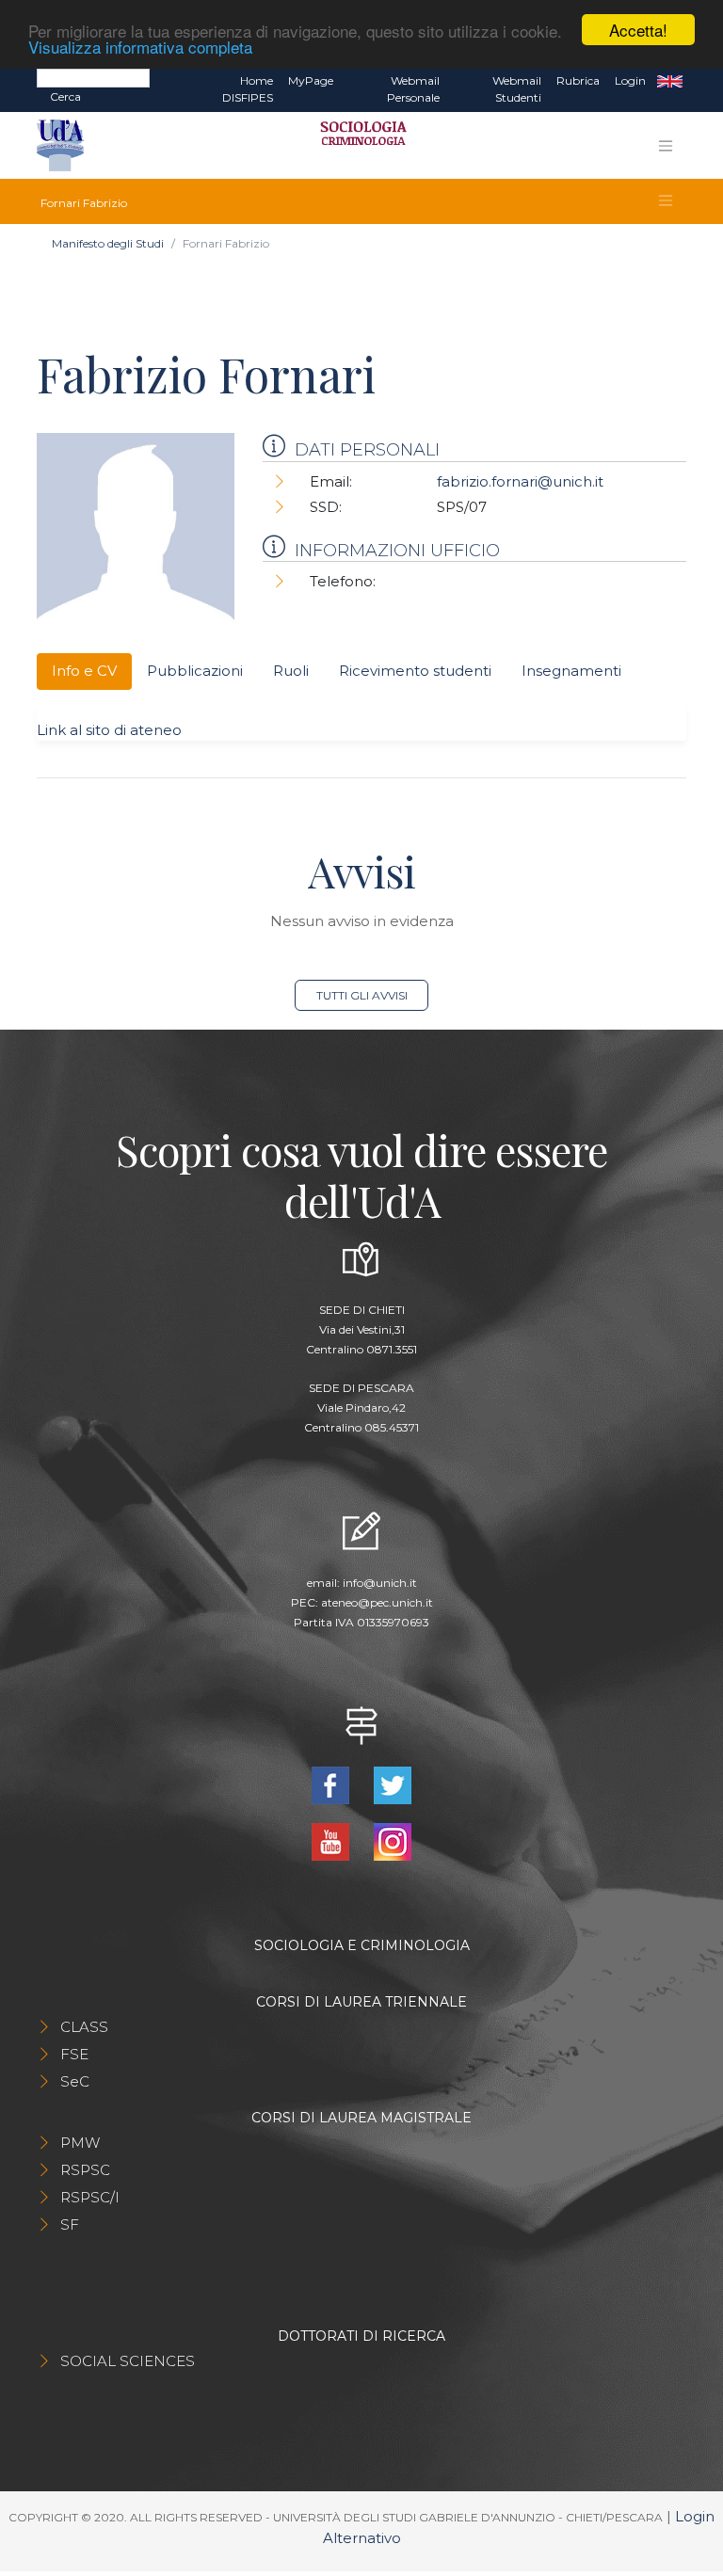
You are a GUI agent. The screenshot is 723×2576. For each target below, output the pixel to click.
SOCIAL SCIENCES (128, 2361)
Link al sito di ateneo (109, 730)
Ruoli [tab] (291, 671)
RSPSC (85, 2170)
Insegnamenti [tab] (571, 671)
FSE (74, 2054)
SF (70, 2224)
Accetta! (638, 30)
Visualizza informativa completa (140, 47)
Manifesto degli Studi (108, 243)
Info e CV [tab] (84, 671)
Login (630, 80)
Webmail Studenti (517, 89)
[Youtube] (332, 1840)
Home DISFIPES (248, 89)
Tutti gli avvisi (362, 995)
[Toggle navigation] (666, 146)
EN (670, 81)
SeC (75, 2081)
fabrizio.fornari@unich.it (520, 481)
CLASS (84, 2027)
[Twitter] (393, 1784)
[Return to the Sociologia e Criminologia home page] (357, 145)
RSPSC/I (90, 2197)
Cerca (65, 96)
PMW (80, 2143)
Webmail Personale (413, 89)
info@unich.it (380, 1583)
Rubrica (578, 80)
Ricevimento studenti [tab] (415, 671)
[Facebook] (332, 1784)
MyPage (311, 80)
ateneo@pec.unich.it (377, 1602)
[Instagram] (393, 1840)
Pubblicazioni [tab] (195, 671)
